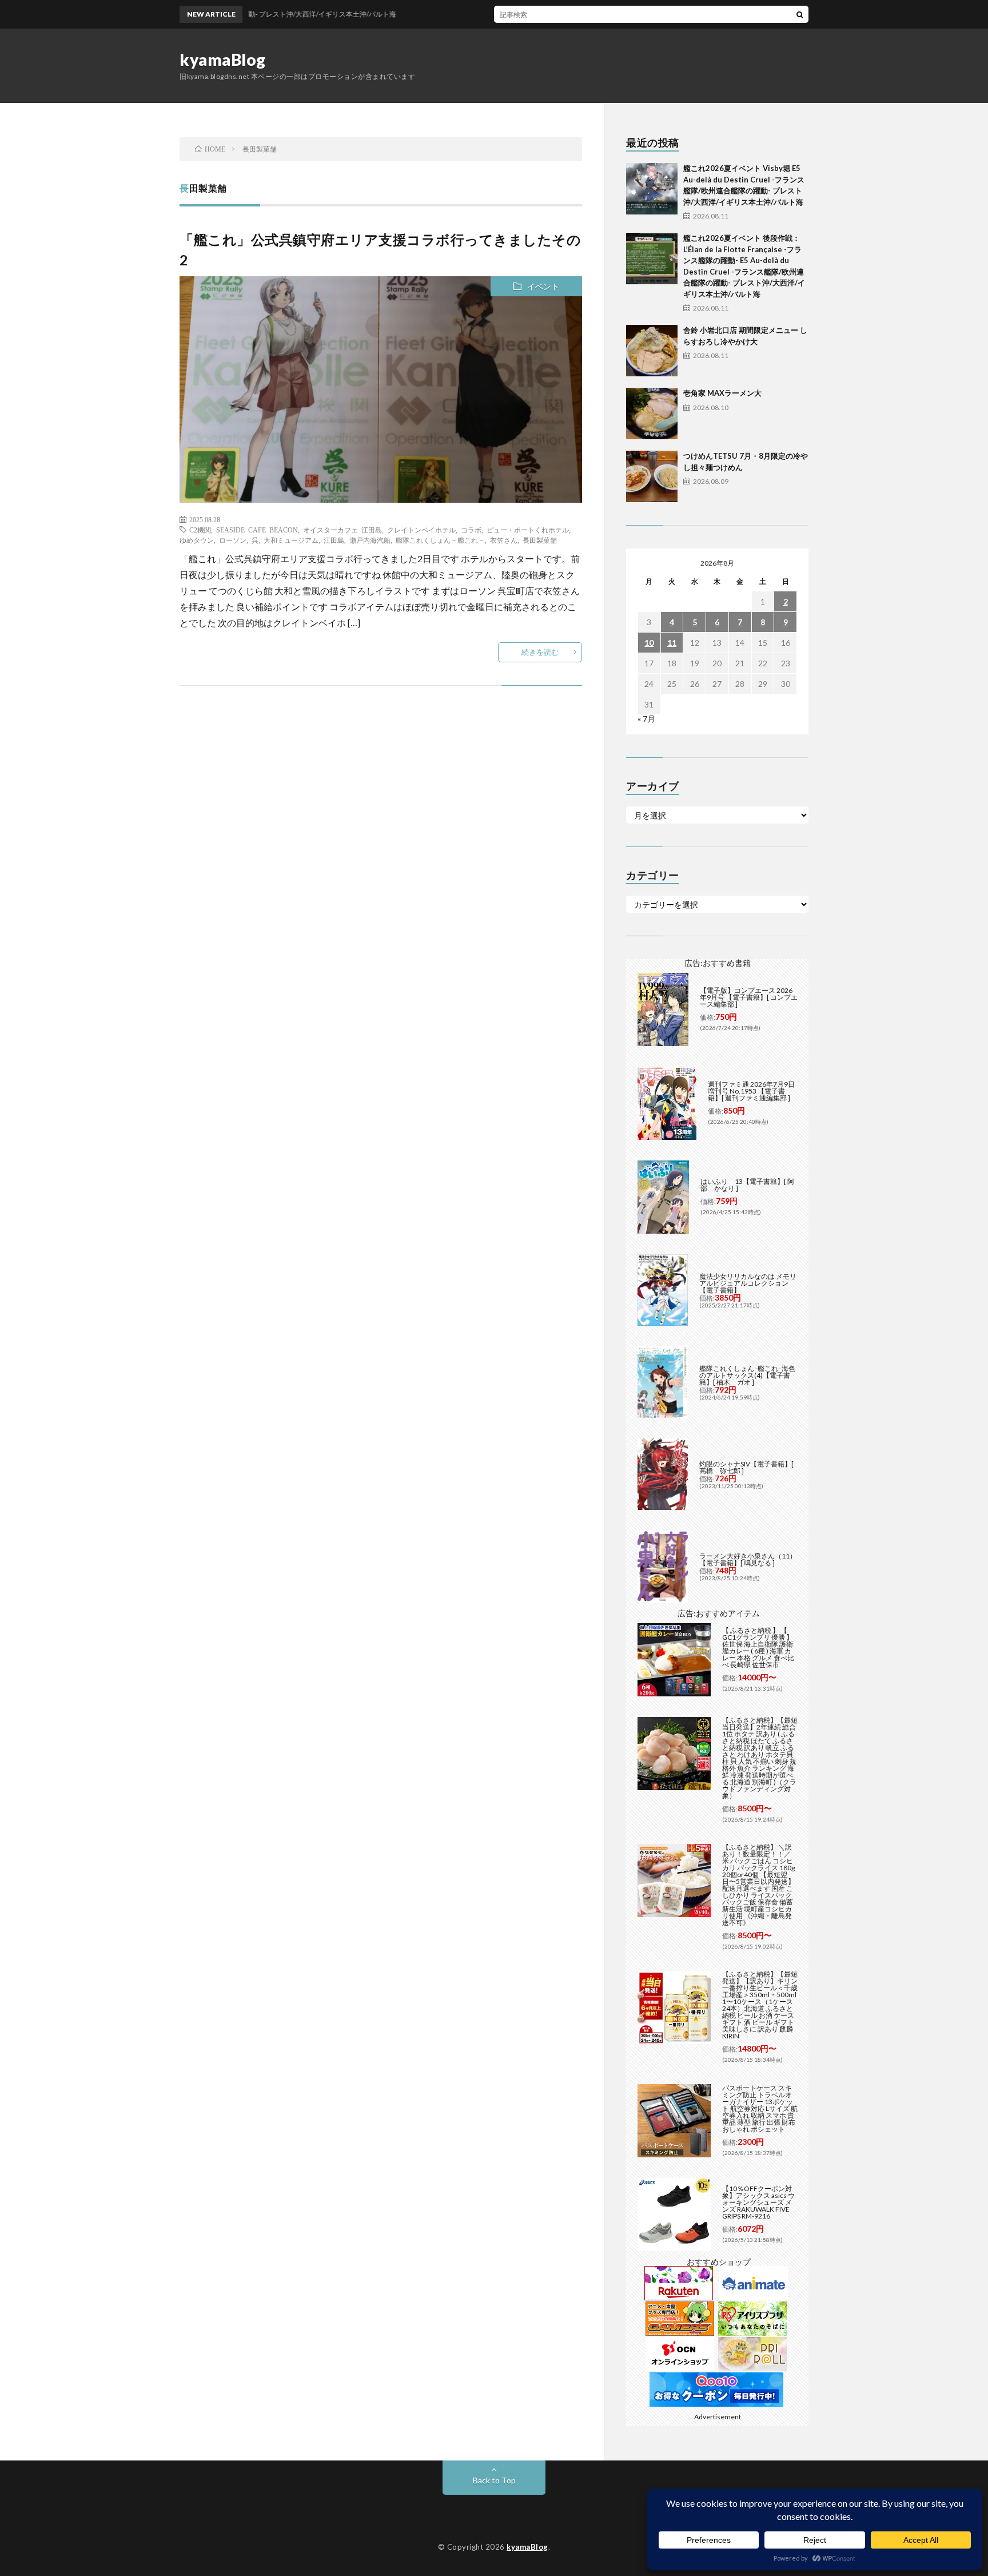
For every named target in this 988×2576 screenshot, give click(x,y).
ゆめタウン (197, 540)
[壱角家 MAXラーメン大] (652, 414)
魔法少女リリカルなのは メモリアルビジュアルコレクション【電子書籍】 (748, 1283)
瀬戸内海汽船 (370, 540)
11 (672, 643)
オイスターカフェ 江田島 (342, 530)
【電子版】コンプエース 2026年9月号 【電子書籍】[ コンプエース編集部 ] (749, 997)
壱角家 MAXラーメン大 (722, 393)
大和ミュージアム (291, 540)
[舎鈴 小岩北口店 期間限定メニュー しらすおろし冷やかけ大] (652, 351)
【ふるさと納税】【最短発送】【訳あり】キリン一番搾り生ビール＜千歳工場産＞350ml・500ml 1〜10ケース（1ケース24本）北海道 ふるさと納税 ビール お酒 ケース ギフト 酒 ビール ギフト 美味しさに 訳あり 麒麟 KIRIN (760, 2005)
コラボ (471, 530)
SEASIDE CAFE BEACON (257, 530)
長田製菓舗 (540, 540)
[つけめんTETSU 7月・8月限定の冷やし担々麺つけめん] (652, 476)
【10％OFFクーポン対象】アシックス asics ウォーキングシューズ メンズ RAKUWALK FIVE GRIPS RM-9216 (758, 2202)
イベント (543, 286)
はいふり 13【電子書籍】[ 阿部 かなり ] (747, 1185)
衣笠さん (504, 540)
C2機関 (200, 530)
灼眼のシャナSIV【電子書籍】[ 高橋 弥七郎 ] (746, 1467)
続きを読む (540, 652)
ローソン (233, 540)
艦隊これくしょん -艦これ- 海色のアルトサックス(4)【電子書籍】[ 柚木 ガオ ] (747, 1375)
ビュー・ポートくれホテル (528, 530)
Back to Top (494, 2480)
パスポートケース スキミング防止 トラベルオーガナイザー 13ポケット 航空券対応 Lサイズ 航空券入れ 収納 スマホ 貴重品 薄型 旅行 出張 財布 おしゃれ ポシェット (760, 2108)
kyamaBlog (223, 59)
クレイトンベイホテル (421, 530)
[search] (800, 14)
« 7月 (646, 719)
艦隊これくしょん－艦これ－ (440, 540)
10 (649, 643)
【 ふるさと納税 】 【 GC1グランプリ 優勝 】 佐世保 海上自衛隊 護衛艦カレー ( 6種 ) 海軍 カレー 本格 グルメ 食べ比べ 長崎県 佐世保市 (758, 1647)
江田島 (334, 540)
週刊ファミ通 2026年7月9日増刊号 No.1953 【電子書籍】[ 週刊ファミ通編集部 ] (751, 1091)
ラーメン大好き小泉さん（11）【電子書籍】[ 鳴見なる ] (748, 1559)
